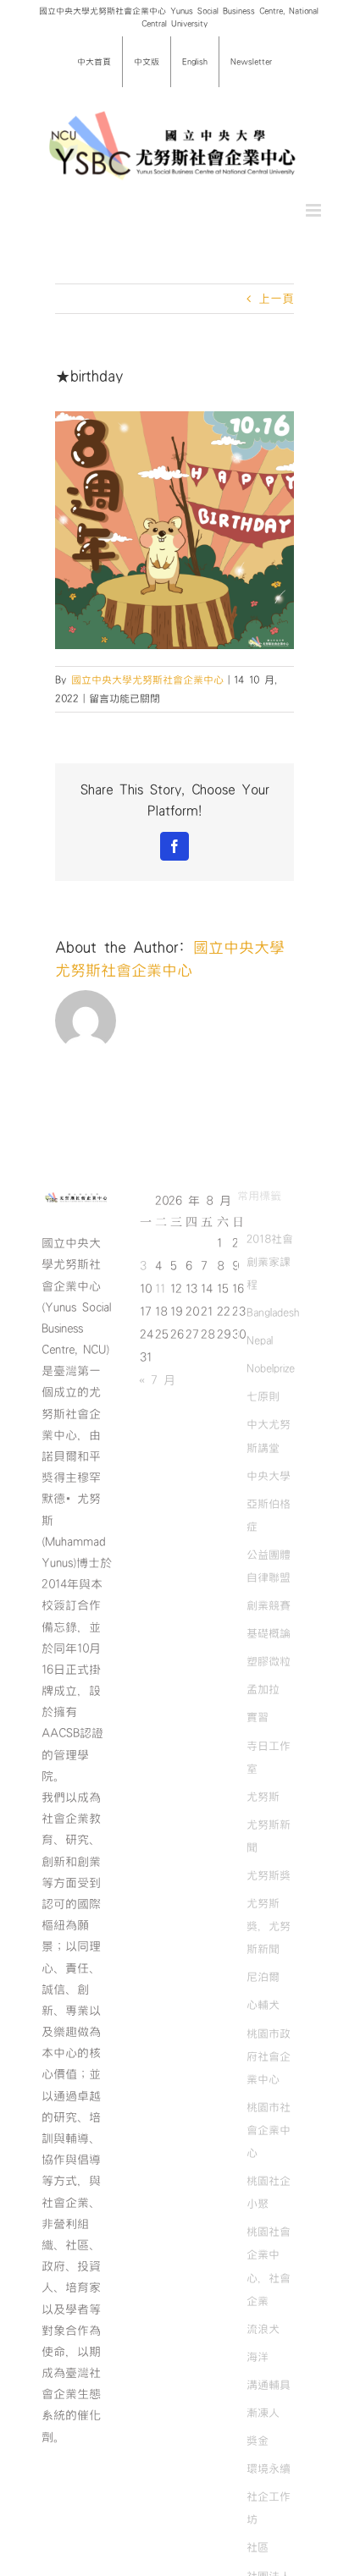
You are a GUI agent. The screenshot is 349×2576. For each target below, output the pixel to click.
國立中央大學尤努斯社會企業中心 (147, 680)
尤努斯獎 (269, 1875)
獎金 (258, 2441)
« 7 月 (157, 1380)
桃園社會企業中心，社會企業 (269, 2266)
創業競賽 (269, 1605)
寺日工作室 (269, 1757)
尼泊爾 (263, 1977)
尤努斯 (263, 1797)
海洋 (258, 2357)
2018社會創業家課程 (270, 1262)
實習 (258, 1717)
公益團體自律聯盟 (269, 1566)
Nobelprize (271, 1368)
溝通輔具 (269, 2385)
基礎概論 (269, 1633)
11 (160, 1289)
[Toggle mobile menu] (315, 210)
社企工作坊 (269, 2508)
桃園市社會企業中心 (269, 2130)
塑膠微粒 (269, 1661)
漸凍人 (263, 2413)
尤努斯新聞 (269, 1836)
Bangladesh (273, 1313)
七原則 (263, 1396)
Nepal (260, 1340)
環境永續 (269, 2469)
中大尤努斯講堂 (269, 1436)
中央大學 (269, 1476)
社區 (258, 2547)
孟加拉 (263, 1689)
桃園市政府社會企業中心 (269, 2056)
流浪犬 (263, 2329)
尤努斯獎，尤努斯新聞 (269, 1926)
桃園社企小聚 (269, 2192)
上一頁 (276, 299)
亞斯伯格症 (269, 1515)
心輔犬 (263, 2005)
